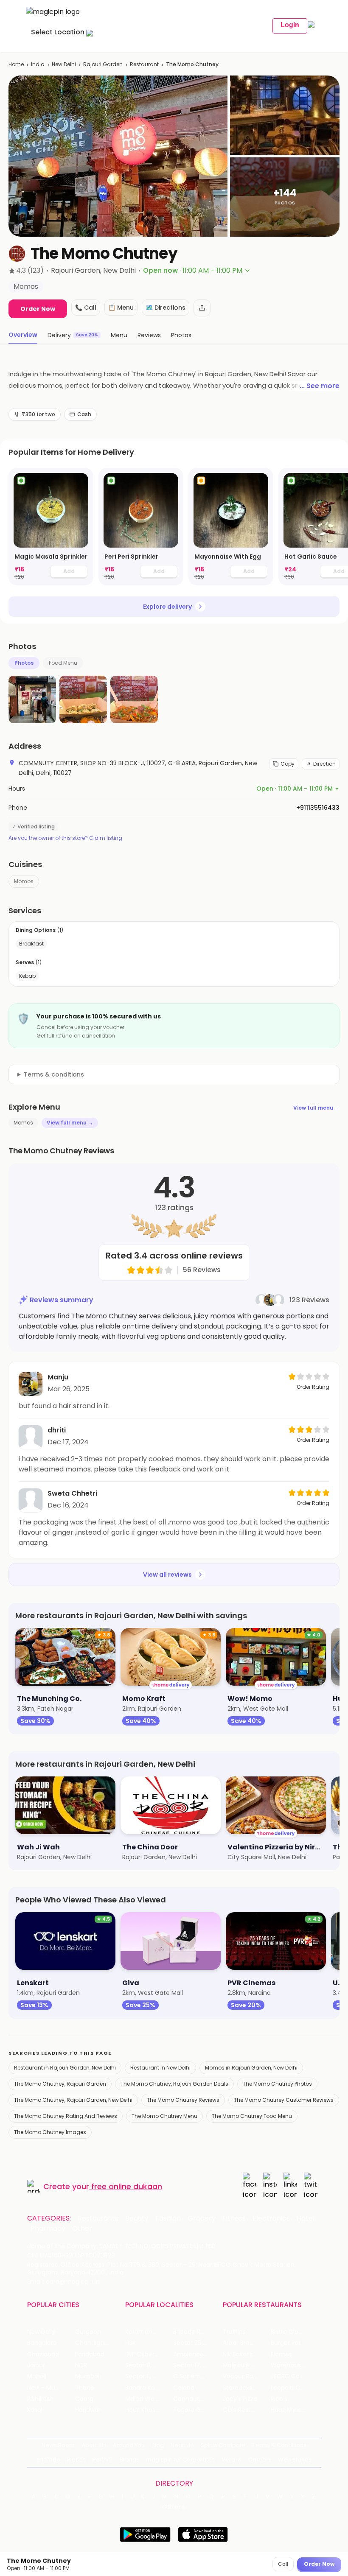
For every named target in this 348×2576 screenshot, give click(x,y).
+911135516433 (318, 808)
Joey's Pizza (240, 2399)
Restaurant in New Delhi (160, 2068)
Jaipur (36, 2365)
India (38, 64)
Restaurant (144, 64)
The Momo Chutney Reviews (183, 2100)
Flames (281, 2354)
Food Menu (63, 663)
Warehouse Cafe (295, 2365)
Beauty (137, 2218)
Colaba (184, 2388)
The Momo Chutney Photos (277, 2084)
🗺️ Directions (166, 308)
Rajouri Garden (103, 64)
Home (16, 64)
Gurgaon (88, 2332)
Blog (158, 2445)
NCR (81, 2365)
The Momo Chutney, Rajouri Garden (60, 2084)
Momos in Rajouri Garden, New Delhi (251, 2068)
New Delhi (64, 64)
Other (82, 2229)
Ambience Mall (195, 2354)
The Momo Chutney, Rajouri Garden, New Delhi (73, 2100)
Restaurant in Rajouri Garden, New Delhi (65, 2068)
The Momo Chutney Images (50, 2132)
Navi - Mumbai (49, 2388)
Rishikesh (40, 2399)
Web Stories (295, 2460)
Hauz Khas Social (295, 2410)
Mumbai (87, 2376)
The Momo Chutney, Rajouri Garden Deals (174, 2084)
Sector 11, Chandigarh (149, 2376)
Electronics (271, 2218)
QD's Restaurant (247, 2410)
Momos (24, 881)
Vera (228, 2460)
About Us (94, 2445)
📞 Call (86, 308)
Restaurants (98, 2218)
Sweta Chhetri (72, 1493)
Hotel (306, 2218)
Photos (24, 663)
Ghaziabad (43, 2354)
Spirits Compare (223, 2445)
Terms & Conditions (279, 2445)
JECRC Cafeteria (295, 2376)
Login (290, 25)
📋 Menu (121, 308)
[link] (51, 527)
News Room (58, 2445)
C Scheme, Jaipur (197, 2376)
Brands (129, 2460)
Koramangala (145, 2332)
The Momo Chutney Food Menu (252, 2116)
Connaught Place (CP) (197, 2399)
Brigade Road (192, 2332)
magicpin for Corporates (180, 2460)
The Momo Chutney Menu (164, 2116)
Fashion (168, 2218)
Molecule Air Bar (246, 2365)
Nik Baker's (238, 2354)
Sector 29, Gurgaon (197, 2343)
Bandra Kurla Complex (149, 2388)
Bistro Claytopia (294, 2332)
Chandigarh (93, 2343)
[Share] (202, 308)
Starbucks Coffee (247, 2388)
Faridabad (90, 2354)
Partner (103, 2460)
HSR (130, 2343)
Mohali (37, 2376)
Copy (288, 764)
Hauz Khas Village (149, 2410)
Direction (324, 764)
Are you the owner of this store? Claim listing (65, 838)
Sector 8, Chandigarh (149, 2365)
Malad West (143, 2399)
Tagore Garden (196, 2410)
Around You (129, 2445)
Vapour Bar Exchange (247, 2376)
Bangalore (42, 2343)
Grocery (202, 2218)
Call (283, 2564)
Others (174, 2507)
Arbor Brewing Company (247, 2343)
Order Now (38, 309)
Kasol (35, 2410)
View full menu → (316, 1108)
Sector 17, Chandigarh (197, 2365)
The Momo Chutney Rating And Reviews (66, 2116)
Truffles (234, 2332)
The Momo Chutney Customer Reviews (284, 2100)
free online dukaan (127, 2186)
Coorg (84, 2399)
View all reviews (167, 1575)
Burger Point (289, 2343)
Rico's (279, 2399)
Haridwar (88, 2410)
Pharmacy (48, 2229)
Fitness (234, 2218)
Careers (260, 2460)
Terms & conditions (54, 1074)
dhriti (57, 1430)
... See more (320, 386)
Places (76, 2460)
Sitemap (49, 2460)
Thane (85, 2388)
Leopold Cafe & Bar (295, 2388)
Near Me (182, 2445)
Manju (58, 1377)
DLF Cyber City (147, 2354)
